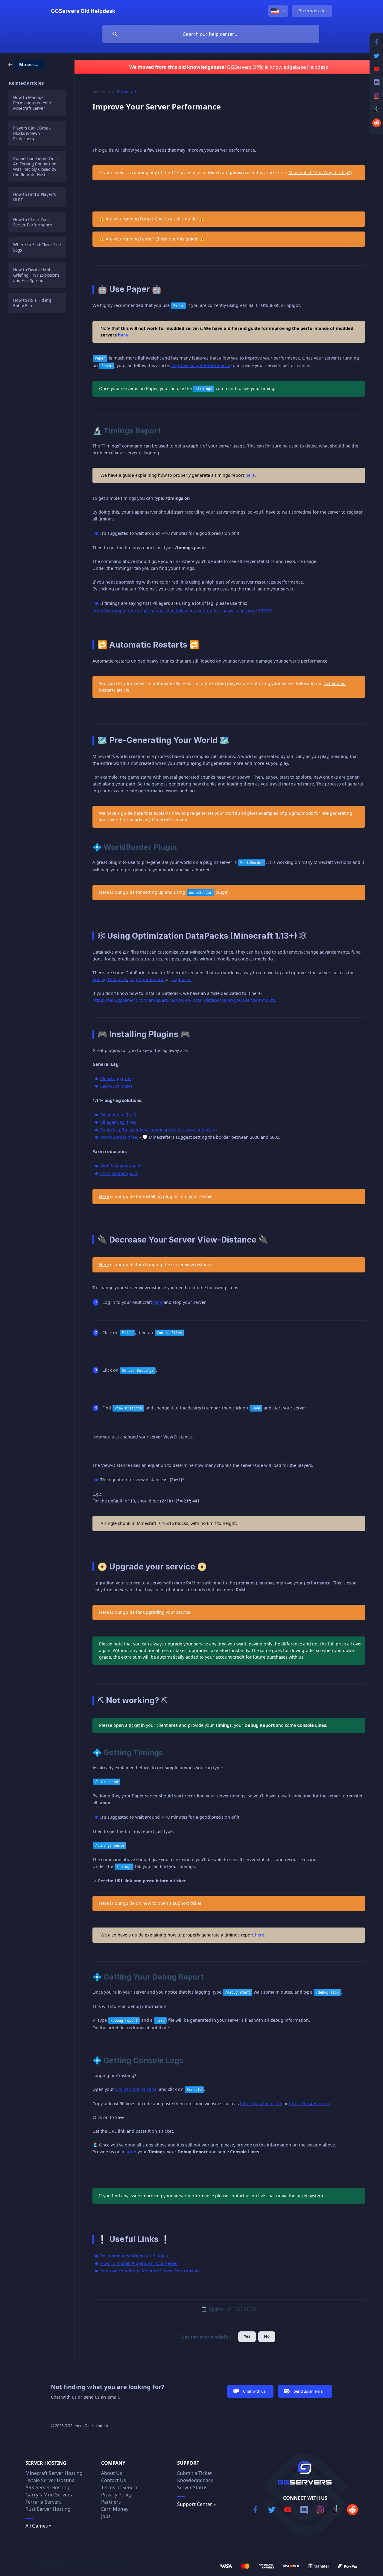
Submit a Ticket (194, 2473)
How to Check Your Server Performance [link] (33, 222)
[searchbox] (211, 34)
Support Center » (196, 2504)
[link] (27, 64)
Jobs (106, 2516)
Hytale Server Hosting (50, 2480)
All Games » (38, 2526)
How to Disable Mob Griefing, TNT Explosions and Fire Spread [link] (36, 275)
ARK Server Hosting (47, 2487)
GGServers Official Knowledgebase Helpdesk (278, 67)
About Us (112, 2473)
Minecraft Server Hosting (54, 2473)
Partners (111, 2502)
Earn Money (115, 2509)
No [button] (267, 2336)
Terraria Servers (44, 2502)
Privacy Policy (116, 2495)
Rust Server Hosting (48, 2509)
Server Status (192, 2487)
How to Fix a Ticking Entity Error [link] (32, 303)
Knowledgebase (195, 2480)
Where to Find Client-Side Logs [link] (37, 247)
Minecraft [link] (127, 91)
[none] (83, 11)
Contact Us (114, 2480)
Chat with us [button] (254, 2391)
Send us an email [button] (309, 2391)
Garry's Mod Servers (49, 2495)
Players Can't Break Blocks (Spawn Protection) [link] (32, 133)
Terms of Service (120, 2487)
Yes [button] (247, 2336)
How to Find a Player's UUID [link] (34, 197)
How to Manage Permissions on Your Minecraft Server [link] (32, 103)
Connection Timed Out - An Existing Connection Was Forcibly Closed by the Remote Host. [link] (36, 167)
